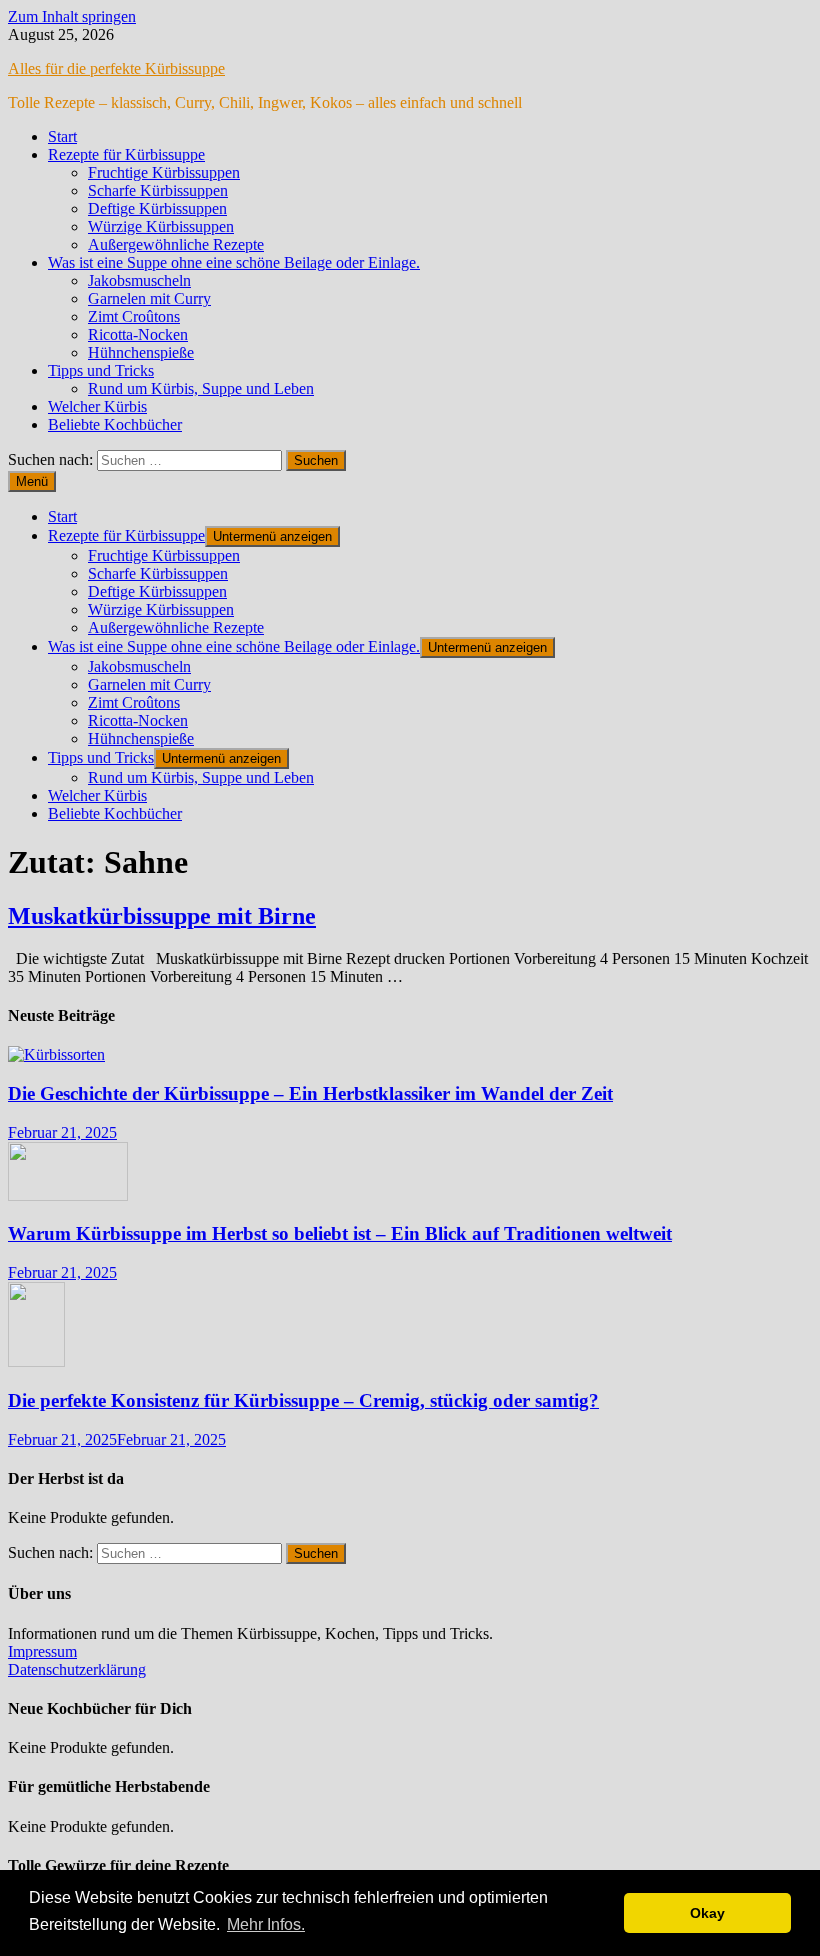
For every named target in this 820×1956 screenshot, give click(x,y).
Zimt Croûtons (134, 316)
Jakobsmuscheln (139, 280)
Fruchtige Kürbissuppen (164, 172)
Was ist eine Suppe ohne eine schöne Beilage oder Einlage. (234, 262)
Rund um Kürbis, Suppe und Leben (201, 388)
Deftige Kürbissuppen (157, 208)
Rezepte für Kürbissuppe (126, 154)
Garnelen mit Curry (149, 298)
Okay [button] (707, 1913)
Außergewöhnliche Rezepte (176, 244)
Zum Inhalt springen (72, 16)
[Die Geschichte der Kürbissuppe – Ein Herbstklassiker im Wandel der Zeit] (56, 1054)
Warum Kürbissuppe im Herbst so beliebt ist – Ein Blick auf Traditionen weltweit (340, 1233)
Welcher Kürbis (97, 406)
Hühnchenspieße (141, 352)
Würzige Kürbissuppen (161, 226)
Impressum (42, 1651)
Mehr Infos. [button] (266, 1924)
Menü (32, 481)
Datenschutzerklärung (77, 1669)
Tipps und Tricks (101, 370)
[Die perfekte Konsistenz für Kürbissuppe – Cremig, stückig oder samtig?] (36, 1361)
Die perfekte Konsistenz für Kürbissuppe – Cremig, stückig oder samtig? (303, 1400)
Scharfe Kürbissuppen (158, 190)
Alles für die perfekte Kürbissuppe (116, 68)
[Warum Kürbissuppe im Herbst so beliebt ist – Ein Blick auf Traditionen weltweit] (68, 1195)
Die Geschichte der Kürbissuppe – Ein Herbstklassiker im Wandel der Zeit (310, 1093)
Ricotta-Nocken (138, 334)
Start (62, 136)
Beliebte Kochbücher (115, 424)
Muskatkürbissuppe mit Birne (162, 916)
